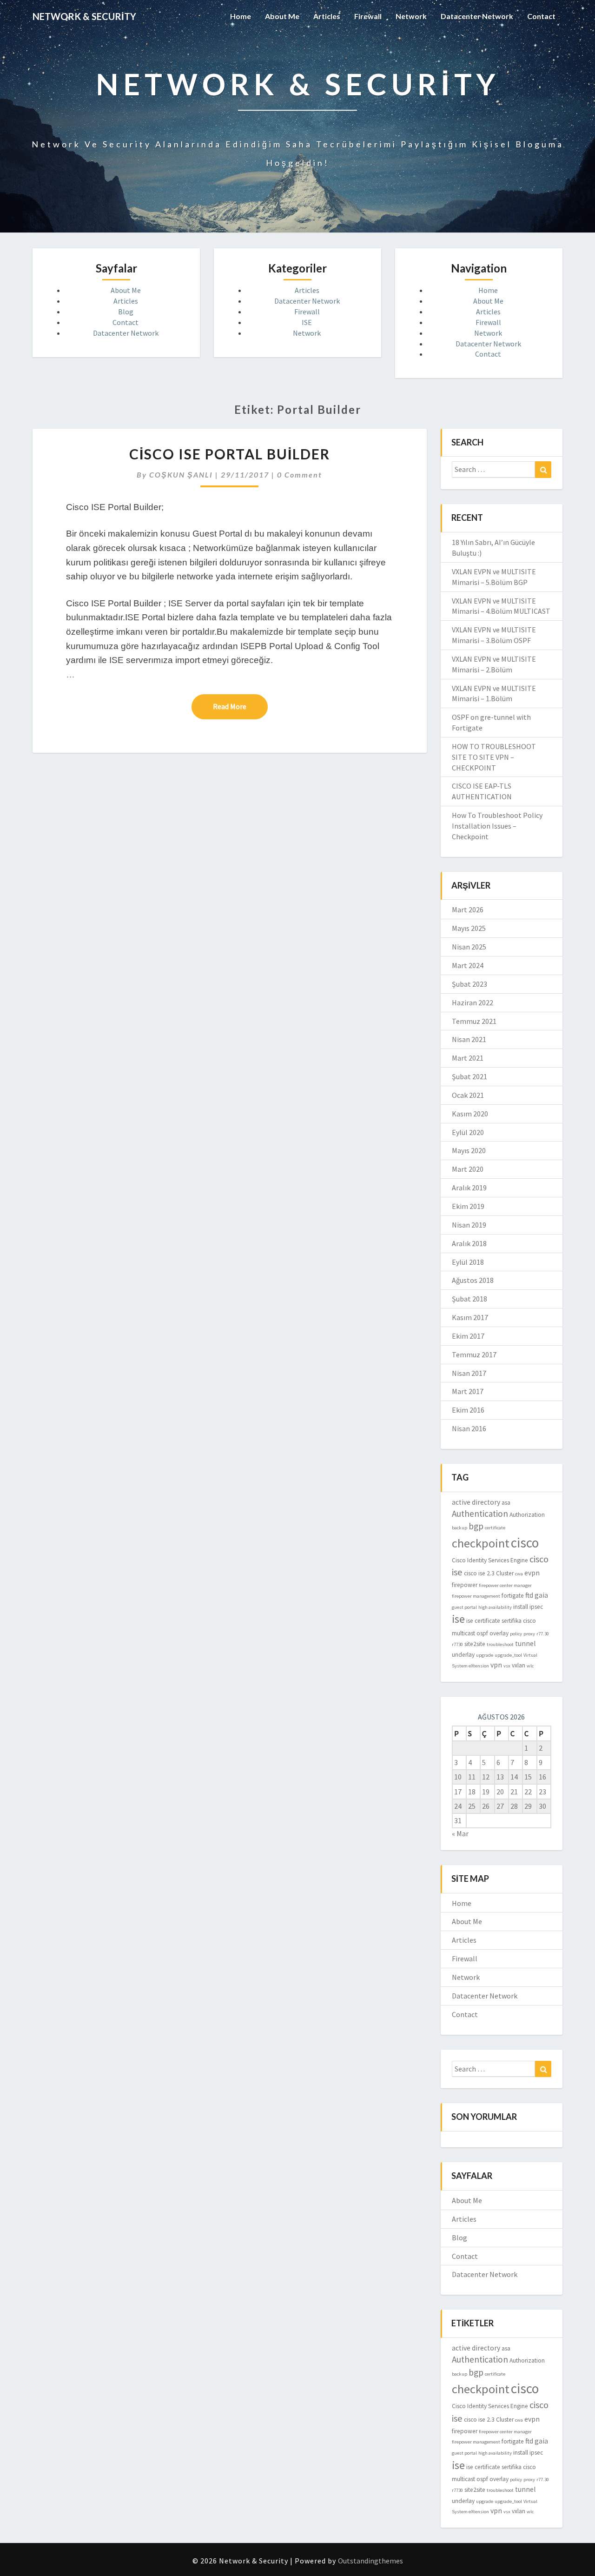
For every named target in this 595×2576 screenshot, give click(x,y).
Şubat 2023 (469, 984)
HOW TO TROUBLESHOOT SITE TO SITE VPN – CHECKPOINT (494, 757)
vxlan (519, 1665)
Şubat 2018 (469, 1299)
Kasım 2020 (470, 1114)
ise (458, 1619)
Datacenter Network (477, 16)
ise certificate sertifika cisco (501, 1621)
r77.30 (543, 1634)
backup (459, 1528)
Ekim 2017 (468, 1336)
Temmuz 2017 (474, 1354)
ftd (529, 1595)
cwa (519, 1574)
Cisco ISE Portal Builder (230, 454)
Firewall (368, 16)
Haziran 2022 (473, 1003)
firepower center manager (505, 1585)
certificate (495, 1528)
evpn (532, 1573)
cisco (525, 1543)
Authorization (527, 1515)
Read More (240, 706)
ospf (482, 1633)
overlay (499, 1633)
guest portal (464, 1607)
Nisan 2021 (469, 1039)
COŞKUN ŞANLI (181, 475)
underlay (463, 1655)
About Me (282, 16)
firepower (465, 1585)
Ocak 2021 (468, 1095)
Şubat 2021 (469, 1076)
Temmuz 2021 (474, 1021)
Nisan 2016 (469, 1428)
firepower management (476, 1596)
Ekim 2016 (468, 1410)
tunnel (526, 1643)
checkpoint (481, 1543)
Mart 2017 (468, 1391)
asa (506, 1503)
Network (411, 16)
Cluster (505, 1573)
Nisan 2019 (469, 1225)
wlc (530, 1666)
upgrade (485, 1655)
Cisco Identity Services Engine (490, 1560)
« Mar (460, 1833)
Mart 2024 (468, 965)
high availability (495, 1607)
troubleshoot (500, 1644)
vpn (496, 1665)
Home (241, 16)
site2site (475, 1644)
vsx (507, 1666)
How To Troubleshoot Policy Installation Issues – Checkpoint (497, 826)
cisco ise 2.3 (479, 1573)
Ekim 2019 (468, 1206)
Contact (541, 16)
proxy (529, 1634)
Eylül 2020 (468, 1132)
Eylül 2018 (468, 1262)
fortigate (513, 1596)
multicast (463, 1633)
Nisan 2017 (469, 1373)
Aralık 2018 (469, 1243)
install (521, 1607)
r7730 (457, 1644)
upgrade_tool (508, 1655)
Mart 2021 (468, 1058)
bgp (476, 1526)
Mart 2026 (468, 910)
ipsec (536, 1607)
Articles (327, 16)
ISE (307, 322)
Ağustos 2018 (473, 1280)
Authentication (480, 1514)
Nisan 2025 (469, 947)
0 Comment (300, 475)
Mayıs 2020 (469, 1150)
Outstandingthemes (370, 2561)
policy (516, 1634)
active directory (476, 1502)
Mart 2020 (468, 1169)
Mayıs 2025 (469, 928)
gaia (541, 1595)
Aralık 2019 (469, 1188)
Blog (126, 312)
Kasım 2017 (470, 1317)
